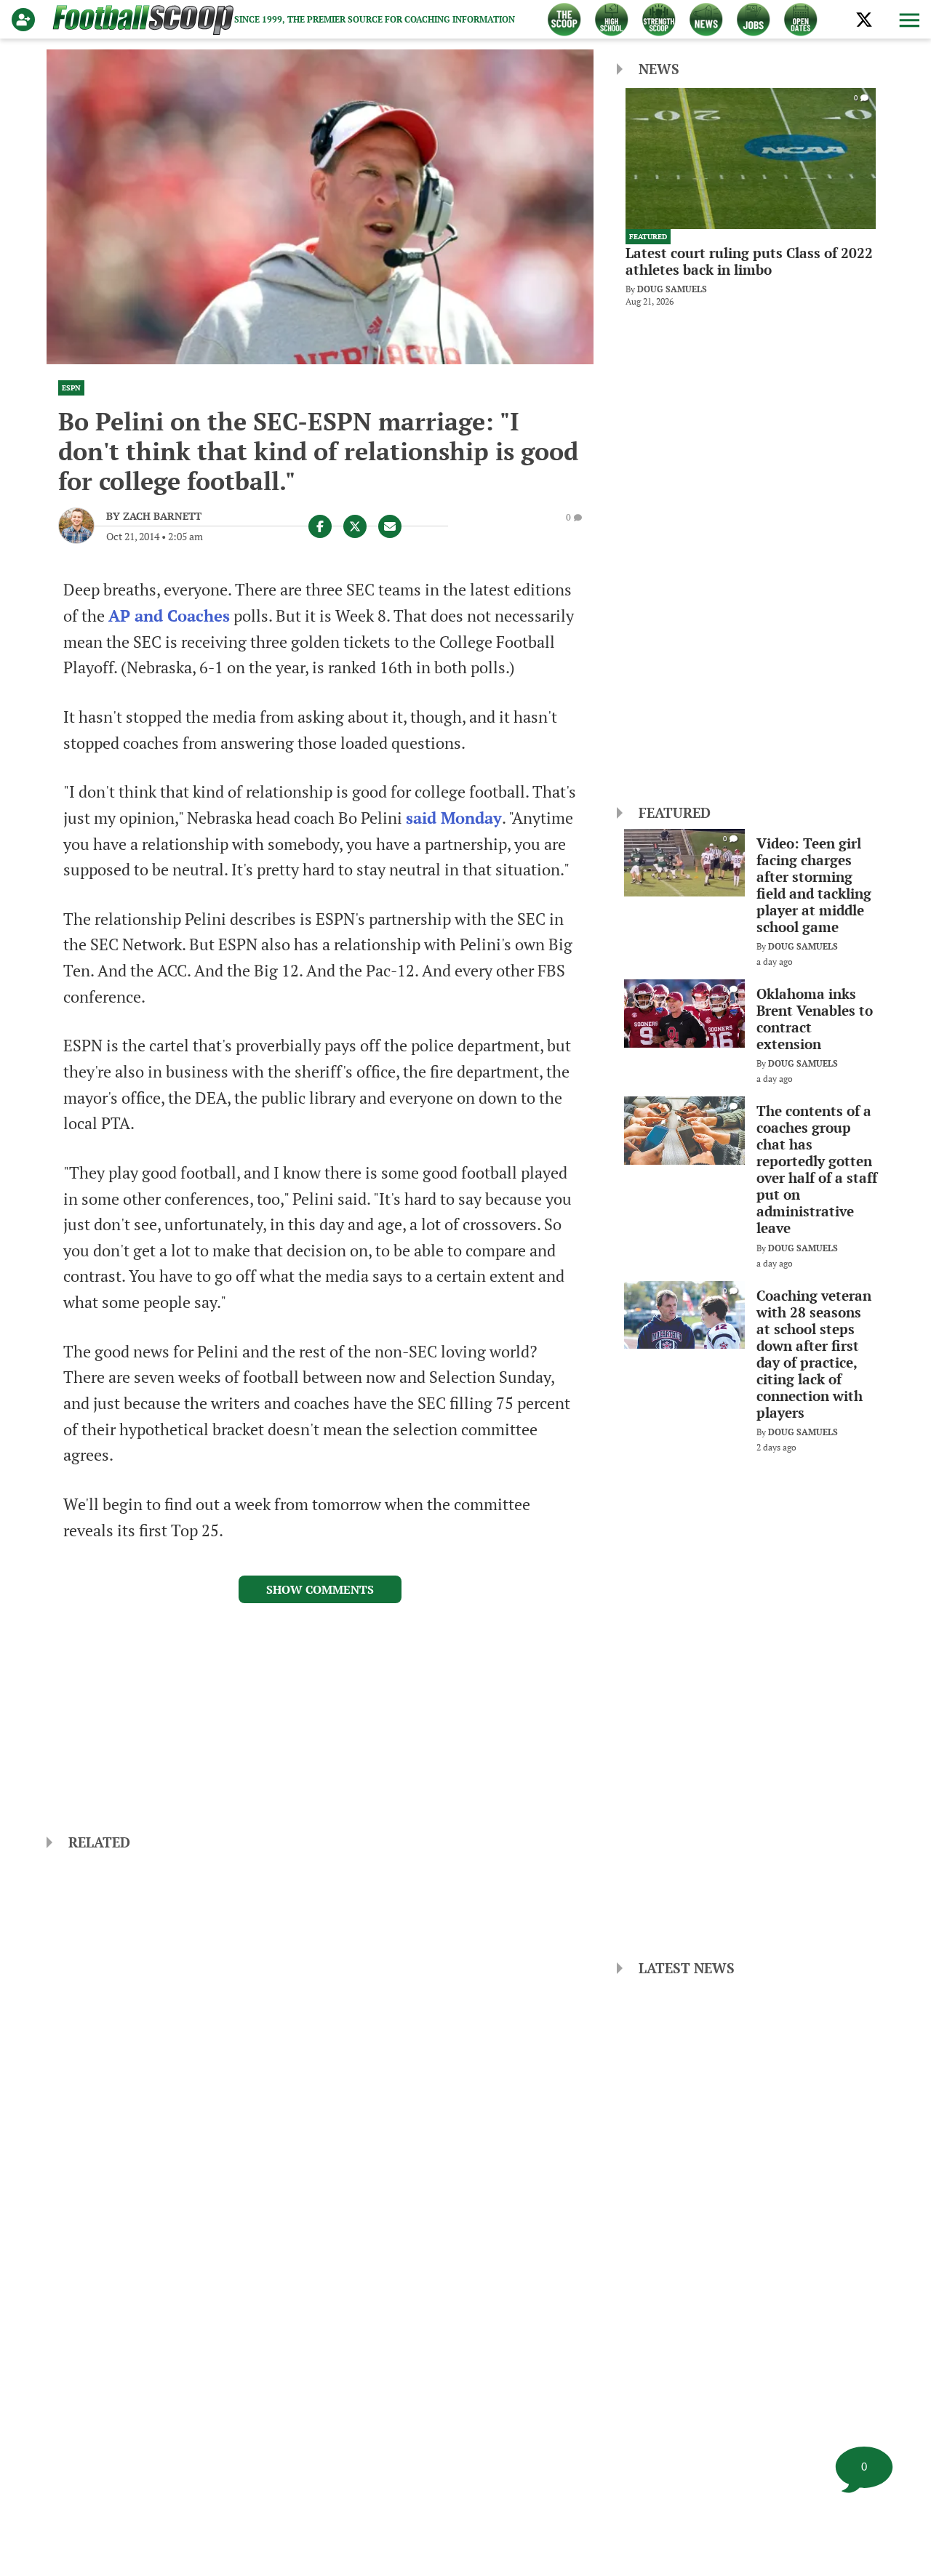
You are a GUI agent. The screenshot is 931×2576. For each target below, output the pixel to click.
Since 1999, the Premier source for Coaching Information (375, 19)
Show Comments (320, 1589)
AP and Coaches (169, 616)
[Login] (26, 20)
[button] (908, 20)
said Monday (454, 818)
